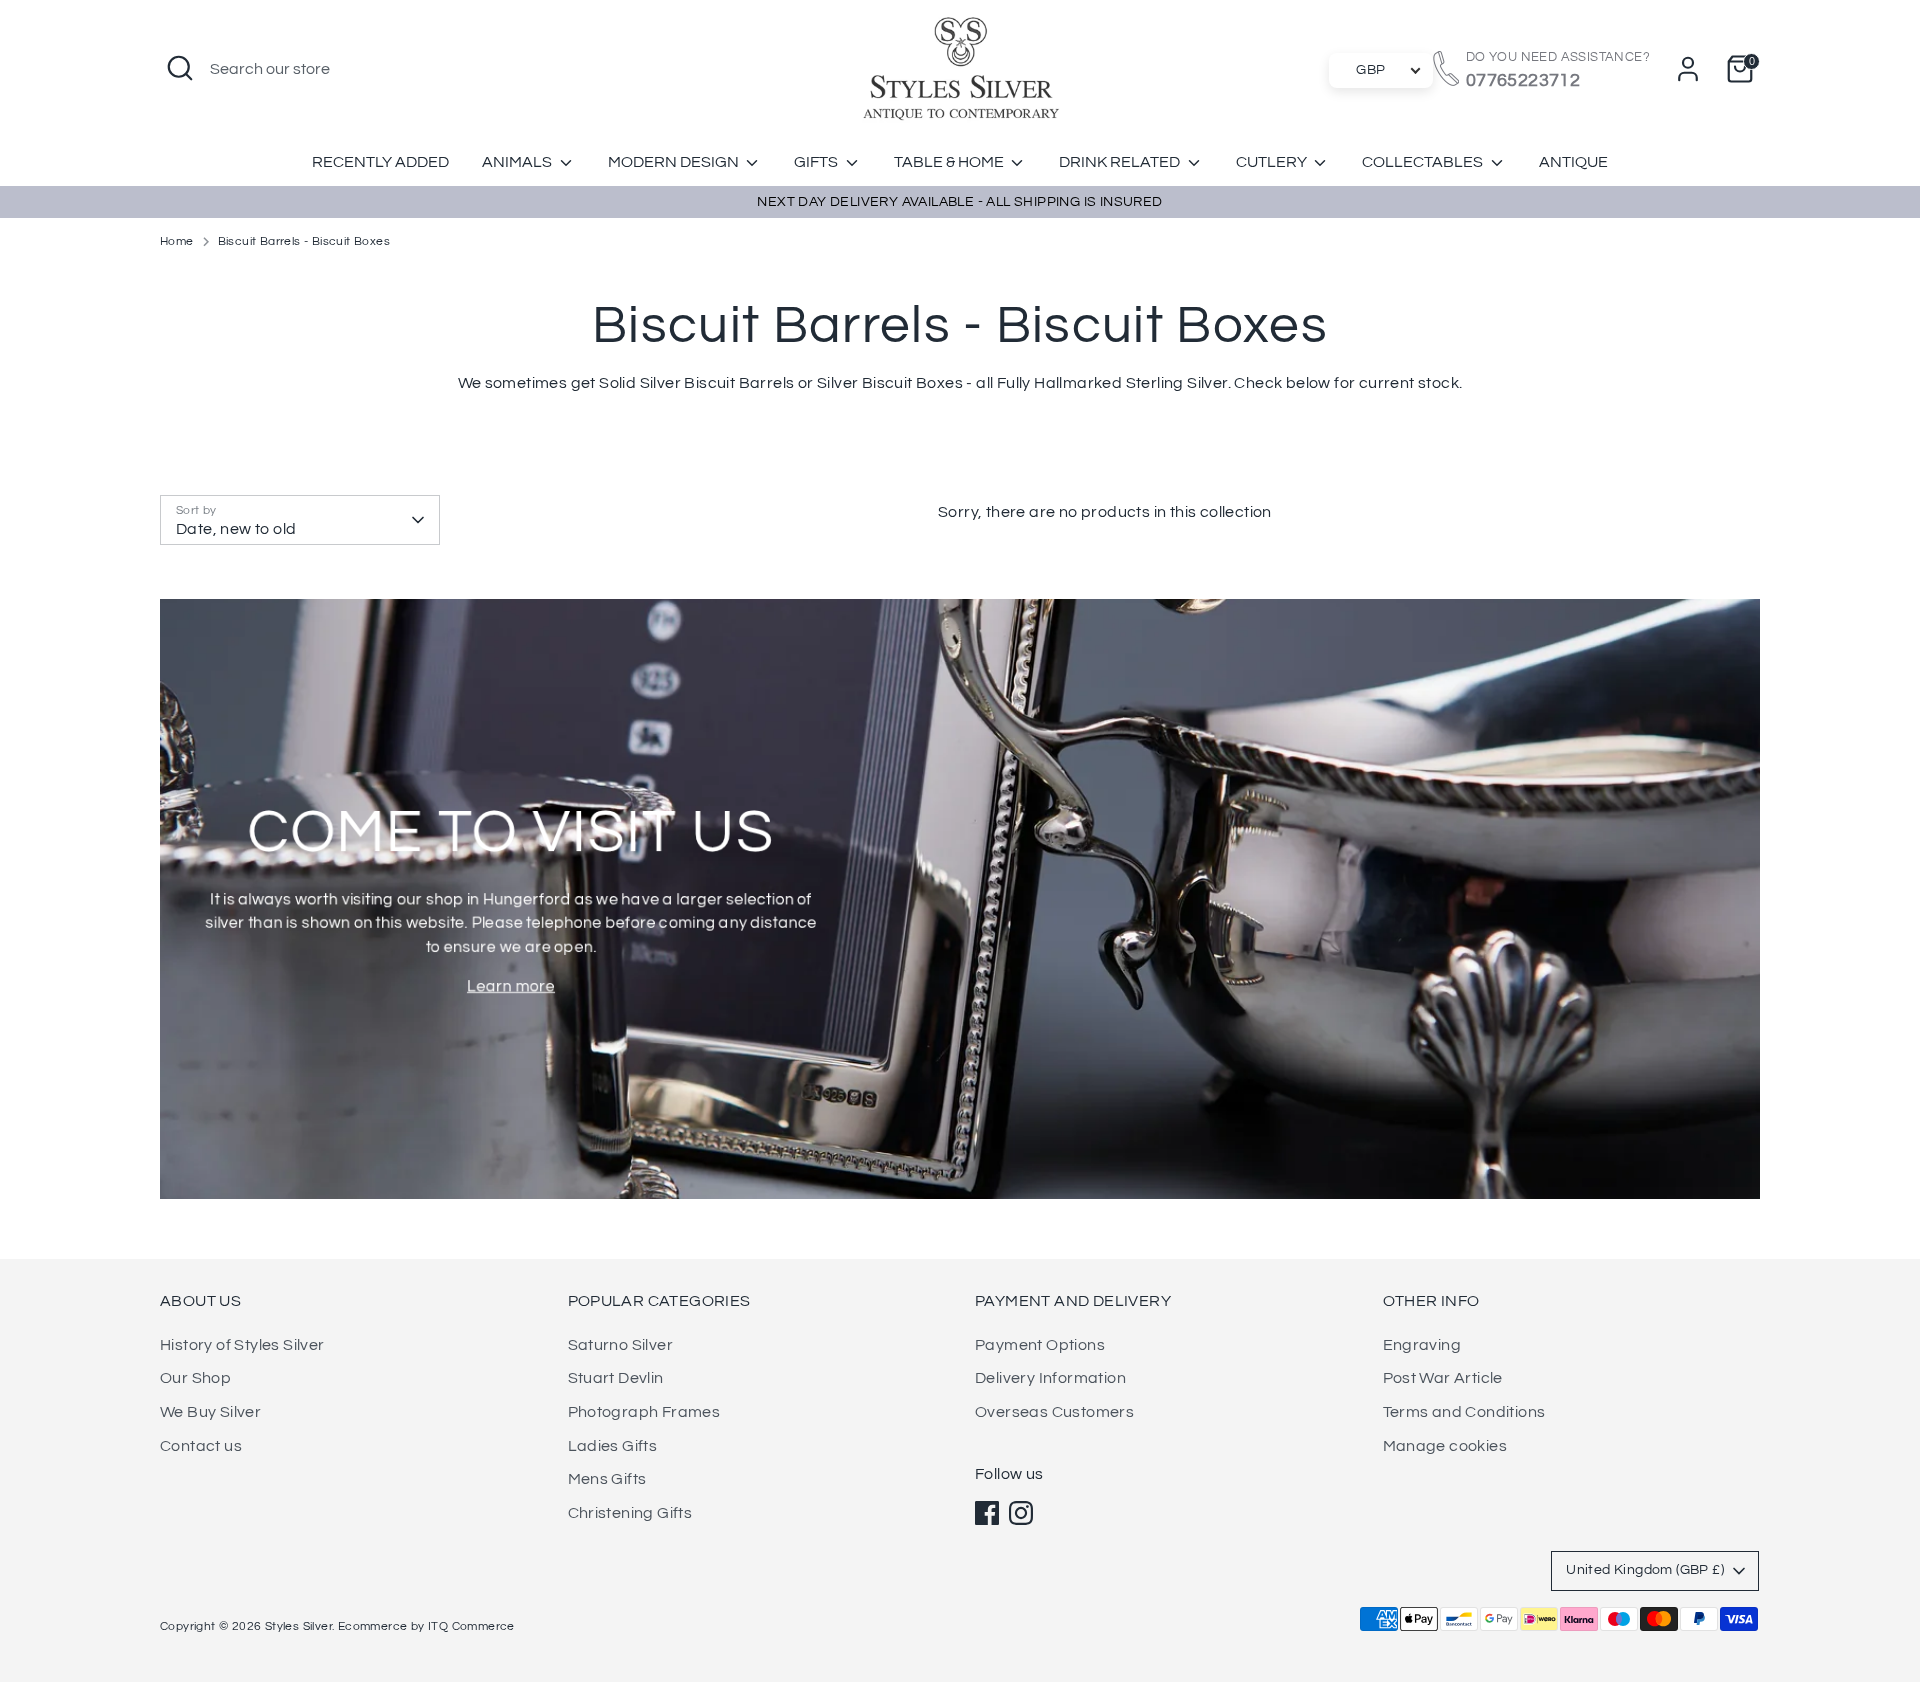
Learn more (511, 986)
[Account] (1688, 69)
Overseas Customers (1054, 1412)
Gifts (817, 162)
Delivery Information (1050, 1378)
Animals (518, 162)
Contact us (201, 1446)
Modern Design (675, 162)
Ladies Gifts (613, 1446)
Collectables (1424, 162)
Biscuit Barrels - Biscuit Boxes (304, 241)
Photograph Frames (644, 1412)
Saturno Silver (621, 1345)
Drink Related (1121, 162)
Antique (1573, 162)
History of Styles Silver (242, 1345)
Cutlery (1273, 162)
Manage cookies (1445, 1446)
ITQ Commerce (471, 1626)
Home (177, 241)
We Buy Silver (210, 1412)
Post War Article (1443, 1378)
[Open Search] (180, 68)
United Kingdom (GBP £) (1645, 1570)
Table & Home (950, 162)
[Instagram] (1021, 1513)
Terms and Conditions (1464, 1412)
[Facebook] (987, 1513)
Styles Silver (298, 1626)
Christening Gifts (630, 1513)
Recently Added (380, 162)
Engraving (1422, 1345)
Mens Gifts (607, 1479)
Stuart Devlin (616, 1378)
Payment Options (1040, 1345)
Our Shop (195, 1378)
